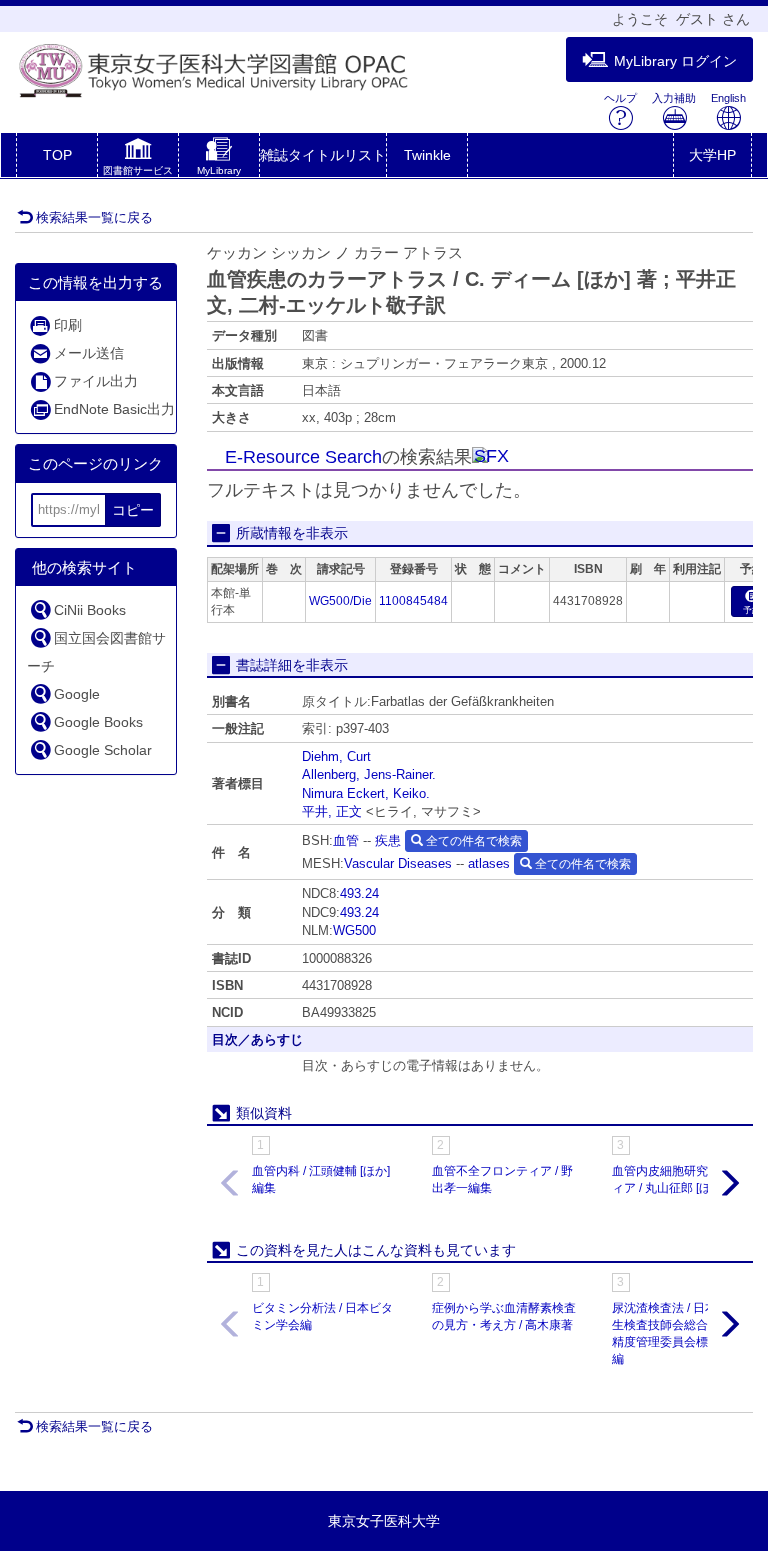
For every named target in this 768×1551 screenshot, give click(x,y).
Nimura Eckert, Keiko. (366, 793)
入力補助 (674, 98)
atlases (489, 863)
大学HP (712, 155)
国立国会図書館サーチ (96, 652)
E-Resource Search (303, 457)
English (728, 98)
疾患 (388, 840)
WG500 (354, 930)
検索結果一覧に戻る (94, 217)
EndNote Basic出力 (114, 409)
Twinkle (427, 155)
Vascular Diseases (398, 863)
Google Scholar (103, 750)
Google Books (98, 722)
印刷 (68, 325)
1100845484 (413, 601)
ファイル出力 (96, 381)
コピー (133, 510)
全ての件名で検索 (472, 841)
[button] (138, 159)
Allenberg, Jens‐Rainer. (369, 774)
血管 (346, 840)
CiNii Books (90, 610)
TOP (57, 155)
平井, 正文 (332, 811)
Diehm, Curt (336, 756)
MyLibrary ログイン (675, 61)
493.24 (359, 893)
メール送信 (89, 353)
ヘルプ (620, 98)
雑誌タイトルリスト (323, 155)
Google (77, 694)
